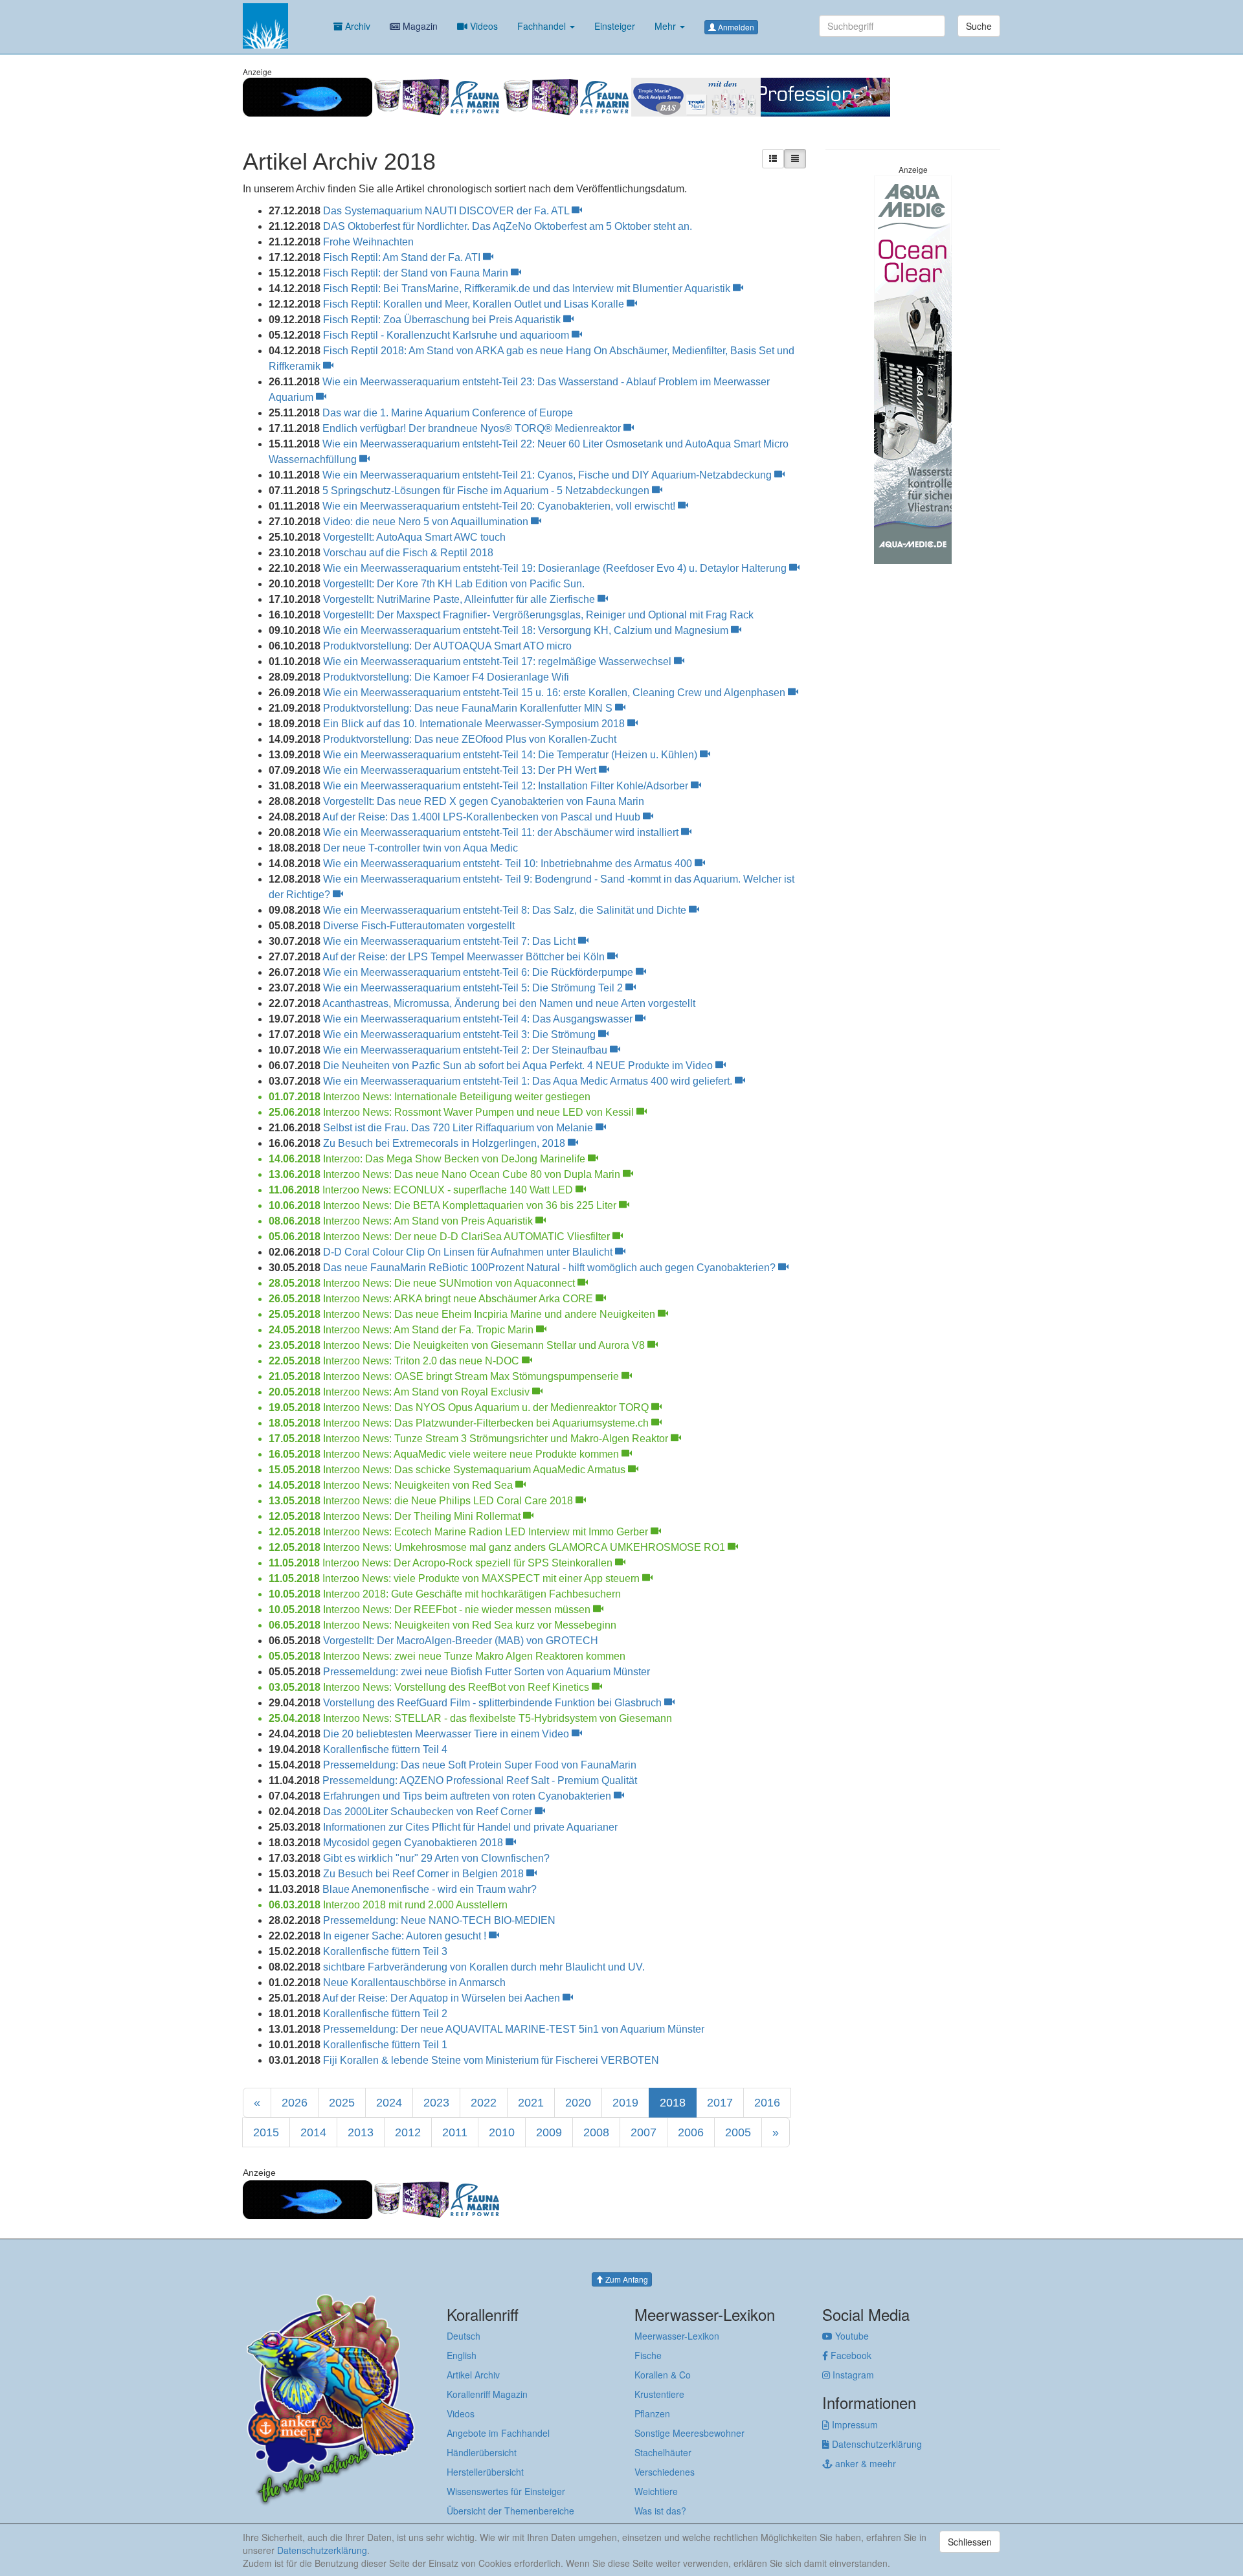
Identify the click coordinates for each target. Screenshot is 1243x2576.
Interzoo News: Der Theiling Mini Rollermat (423, 1516)
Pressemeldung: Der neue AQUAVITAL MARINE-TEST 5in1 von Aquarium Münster (514, 2029)
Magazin (419, 26)
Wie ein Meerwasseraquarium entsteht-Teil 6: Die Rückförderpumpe (479, 972)
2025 (342, 2103)
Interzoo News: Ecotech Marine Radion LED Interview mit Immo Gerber (487, 1532)
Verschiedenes (665, 2472)
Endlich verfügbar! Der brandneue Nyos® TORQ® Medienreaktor (473, 428)
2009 (549, 2132)
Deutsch (464, 2336)
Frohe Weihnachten (368, 242)
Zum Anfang (626, 2279)
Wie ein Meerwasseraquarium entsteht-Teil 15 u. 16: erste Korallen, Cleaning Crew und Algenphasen (555, 693)
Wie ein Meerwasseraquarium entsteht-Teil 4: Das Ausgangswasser (479, 1019)
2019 (625, 2103)
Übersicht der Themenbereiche (510, 2511)
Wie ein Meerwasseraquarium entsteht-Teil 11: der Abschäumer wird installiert (502, 832)
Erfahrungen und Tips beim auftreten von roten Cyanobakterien (468, 1796)
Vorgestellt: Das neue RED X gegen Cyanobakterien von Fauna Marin (484, 801)
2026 (295, 2103)
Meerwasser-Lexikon (677, 2336)
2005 (738, 2132)
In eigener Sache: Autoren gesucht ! (406, 1936)
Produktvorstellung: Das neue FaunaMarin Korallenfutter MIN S (469, 708)
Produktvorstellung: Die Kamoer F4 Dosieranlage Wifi (446, 677)
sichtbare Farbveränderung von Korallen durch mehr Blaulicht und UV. (484, 1967)
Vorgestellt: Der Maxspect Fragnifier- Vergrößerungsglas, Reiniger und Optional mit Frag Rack (538, 615)
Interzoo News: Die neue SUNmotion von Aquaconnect (450, 1283)
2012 (408, 2132)
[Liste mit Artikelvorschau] (773, 159)
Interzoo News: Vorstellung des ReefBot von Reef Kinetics (457, 1687)
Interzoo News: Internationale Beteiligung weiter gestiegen (457, 1097)
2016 (767, 2103)
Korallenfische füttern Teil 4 (385, 1749)
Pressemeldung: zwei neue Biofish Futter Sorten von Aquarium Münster (487, 1672)
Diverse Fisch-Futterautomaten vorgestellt (419, 926)
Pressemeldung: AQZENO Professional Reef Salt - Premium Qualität (480, 1780)
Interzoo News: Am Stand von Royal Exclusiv (428, 1392)
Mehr (666, 26)
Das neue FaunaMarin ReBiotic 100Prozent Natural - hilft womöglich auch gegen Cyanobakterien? (551, 1268)
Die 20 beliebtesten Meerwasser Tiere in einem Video (447, 1734)
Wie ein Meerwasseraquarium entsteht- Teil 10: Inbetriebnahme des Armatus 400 (509, 864)
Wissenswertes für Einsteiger (506, 2491)
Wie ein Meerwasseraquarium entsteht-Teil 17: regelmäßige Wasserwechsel (498, 661)
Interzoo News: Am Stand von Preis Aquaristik (429, 1221)
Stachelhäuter (663, 2452)
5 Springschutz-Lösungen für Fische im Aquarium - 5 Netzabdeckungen (487, 491)
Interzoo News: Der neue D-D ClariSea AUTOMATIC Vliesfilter (468, 1237)
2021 (531, 2103)
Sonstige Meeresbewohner (689, 2433)
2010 (502, 2132)
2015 (266, 2132)
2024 (389, 2103)
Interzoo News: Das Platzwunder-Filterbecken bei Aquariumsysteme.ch (487, 1423)
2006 (691, 2132)
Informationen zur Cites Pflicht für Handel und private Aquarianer (470, 1827)
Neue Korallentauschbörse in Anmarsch (414, 1983)
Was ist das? (660, 2511)
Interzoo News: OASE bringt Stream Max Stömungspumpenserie (472, 1376)
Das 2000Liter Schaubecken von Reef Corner (429, 1812)
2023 (436, 2103)
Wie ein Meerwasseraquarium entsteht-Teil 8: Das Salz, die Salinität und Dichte (506, 910)
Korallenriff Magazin (487, 2394)
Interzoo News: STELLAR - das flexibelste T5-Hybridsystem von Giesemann (498, 1718)
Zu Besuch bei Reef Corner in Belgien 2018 (425, 1874)
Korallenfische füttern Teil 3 (385, 1951)
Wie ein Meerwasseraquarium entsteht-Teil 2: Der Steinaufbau (466, 1050)
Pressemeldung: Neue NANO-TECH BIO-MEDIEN (439, 1920)
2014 (313, 2132)
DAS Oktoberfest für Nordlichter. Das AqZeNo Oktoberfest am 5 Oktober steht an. (508, 226)
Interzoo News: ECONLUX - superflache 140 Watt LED (449, 1190)
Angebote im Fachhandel (498, 2433)
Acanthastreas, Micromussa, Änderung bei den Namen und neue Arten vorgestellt (509, 1003)
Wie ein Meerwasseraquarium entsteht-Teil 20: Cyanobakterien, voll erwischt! (500, 506)
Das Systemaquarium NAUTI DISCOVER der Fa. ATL (447, 211)
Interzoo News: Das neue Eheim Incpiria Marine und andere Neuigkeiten (490, 1314)
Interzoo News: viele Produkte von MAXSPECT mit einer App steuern (482, 1578)
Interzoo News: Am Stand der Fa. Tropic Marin (430, 1330)
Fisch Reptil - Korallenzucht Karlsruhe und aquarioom (447, 335)
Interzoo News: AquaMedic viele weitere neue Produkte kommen (472, 1454)
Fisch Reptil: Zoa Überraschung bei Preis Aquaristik (443, 320)
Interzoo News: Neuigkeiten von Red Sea (419, 1485)
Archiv (356, 26)
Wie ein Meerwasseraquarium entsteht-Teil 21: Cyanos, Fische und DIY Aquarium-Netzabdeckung (548, 475)
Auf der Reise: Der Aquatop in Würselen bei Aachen (442, 1998)
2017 (720, 2103)
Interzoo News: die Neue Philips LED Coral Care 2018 (449, 1501)
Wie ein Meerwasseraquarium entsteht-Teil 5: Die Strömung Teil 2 (474, 988)
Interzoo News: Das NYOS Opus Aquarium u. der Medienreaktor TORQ (487, 1407)
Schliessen (970, 2542)
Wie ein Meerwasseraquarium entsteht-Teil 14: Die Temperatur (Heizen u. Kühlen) (511, 755)
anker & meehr (864, 2463)
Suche (979, 26)
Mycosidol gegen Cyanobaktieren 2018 (414, 1843)
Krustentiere (659, 2394)
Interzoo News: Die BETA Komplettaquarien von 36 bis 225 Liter (471, 1205)
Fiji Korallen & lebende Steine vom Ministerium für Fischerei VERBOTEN (491, 2060)
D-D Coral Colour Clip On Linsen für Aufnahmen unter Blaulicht (469, 1252)
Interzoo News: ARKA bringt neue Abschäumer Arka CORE (459, 1299)
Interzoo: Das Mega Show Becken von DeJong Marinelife (455, 1159)
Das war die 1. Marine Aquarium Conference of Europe (448, 413)
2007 (644, 2132)
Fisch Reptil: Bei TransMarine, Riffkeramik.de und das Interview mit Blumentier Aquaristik (528, 288)
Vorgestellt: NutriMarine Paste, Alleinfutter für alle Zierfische (460, 599)
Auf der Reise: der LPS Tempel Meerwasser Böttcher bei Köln (465, 957)
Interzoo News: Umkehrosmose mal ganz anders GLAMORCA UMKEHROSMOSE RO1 (525, 1547)
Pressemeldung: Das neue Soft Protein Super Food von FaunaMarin (480, 1765)
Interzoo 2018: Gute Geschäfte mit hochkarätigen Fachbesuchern (472, 1594)
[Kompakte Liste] (795, 159)
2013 (361, 2132)
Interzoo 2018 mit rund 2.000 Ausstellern (415, 1905)
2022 (484, 2103)
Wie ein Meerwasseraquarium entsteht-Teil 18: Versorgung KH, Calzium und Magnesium (527, 630)
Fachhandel (543, 26)
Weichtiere (656, 2491)
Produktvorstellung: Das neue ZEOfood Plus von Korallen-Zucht (470, 739)
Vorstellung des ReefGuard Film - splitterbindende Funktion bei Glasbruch (494, 1703)
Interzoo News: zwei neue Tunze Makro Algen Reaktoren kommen (474, 1656)
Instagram (852, 2375)
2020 (578, 2103)
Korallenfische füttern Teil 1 (385, 2045)
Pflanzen (652, 2413)
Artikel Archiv (473, 2375)
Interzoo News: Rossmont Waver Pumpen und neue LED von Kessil (480, 1112)
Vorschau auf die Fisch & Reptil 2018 (408, 553)
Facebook (850, 2355)
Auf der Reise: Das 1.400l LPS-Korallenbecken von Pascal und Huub (483, 817)
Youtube (851, 2336)
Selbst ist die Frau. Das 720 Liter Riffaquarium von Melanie (459, 1128)
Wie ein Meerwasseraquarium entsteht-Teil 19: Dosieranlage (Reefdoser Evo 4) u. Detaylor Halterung (556, 568)
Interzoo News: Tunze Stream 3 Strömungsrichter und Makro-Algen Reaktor (497, 1439)
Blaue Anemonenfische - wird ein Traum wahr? (430, 1889)
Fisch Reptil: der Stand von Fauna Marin (417, 273)
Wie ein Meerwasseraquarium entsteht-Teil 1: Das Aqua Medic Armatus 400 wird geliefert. (529, 1081)
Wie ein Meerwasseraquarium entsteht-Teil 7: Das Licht (451, 941)
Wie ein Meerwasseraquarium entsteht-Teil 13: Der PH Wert (461, 770)
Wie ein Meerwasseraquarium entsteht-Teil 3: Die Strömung (461, 1034)
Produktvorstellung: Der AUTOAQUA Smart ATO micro (447, 646)
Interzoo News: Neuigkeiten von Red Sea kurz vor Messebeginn (470, 1625)
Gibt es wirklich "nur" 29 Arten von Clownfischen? (436, 1858)
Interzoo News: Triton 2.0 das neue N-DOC (422, 1361)
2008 (596, 2132)
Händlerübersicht (482, 2452)
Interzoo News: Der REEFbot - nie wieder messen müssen (458, 1610)
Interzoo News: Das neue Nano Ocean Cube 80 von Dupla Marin (473, 1174)
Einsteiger (615, 26)
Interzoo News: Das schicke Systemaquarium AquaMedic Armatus (476, 1470)
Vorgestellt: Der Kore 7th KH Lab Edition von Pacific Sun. (454, 584)
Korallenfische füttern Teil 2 (385, 2014)
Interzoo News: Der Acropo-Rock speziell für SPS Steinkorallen (469, 1563)
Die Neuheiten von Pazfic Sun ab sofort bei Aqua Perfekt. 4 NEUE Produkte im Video (519, 1066)
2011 (455, 2132)
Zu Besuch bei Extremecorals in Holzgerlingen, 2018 (445, 1143)
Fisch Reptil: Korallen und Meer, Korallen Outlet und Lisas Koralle (475, 304)
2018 (673, 2103)
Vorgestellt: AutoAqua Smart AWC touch (414, 537)
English (462, 2355)
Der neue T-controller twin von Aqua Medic (420, 848)
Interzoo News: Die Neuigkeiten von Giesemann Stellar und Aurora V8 (485, 1345)
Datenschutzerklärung (876, 2444)
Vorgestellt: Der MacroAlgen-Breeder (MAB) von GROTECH (461, 1641)
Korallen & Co (663, 2375)
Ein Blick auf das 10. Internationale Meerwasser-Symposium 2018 (475, 724)
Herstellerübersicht (485, 2472)
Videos (483, 26)
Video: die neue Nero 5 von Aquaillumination (427, 522)
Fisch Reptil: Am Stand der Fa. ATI (403, 257)
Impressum (854, 2424)
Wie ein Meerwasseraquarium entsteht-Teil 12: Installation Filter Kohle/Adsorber (507, 786)
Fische (648, 2355)
